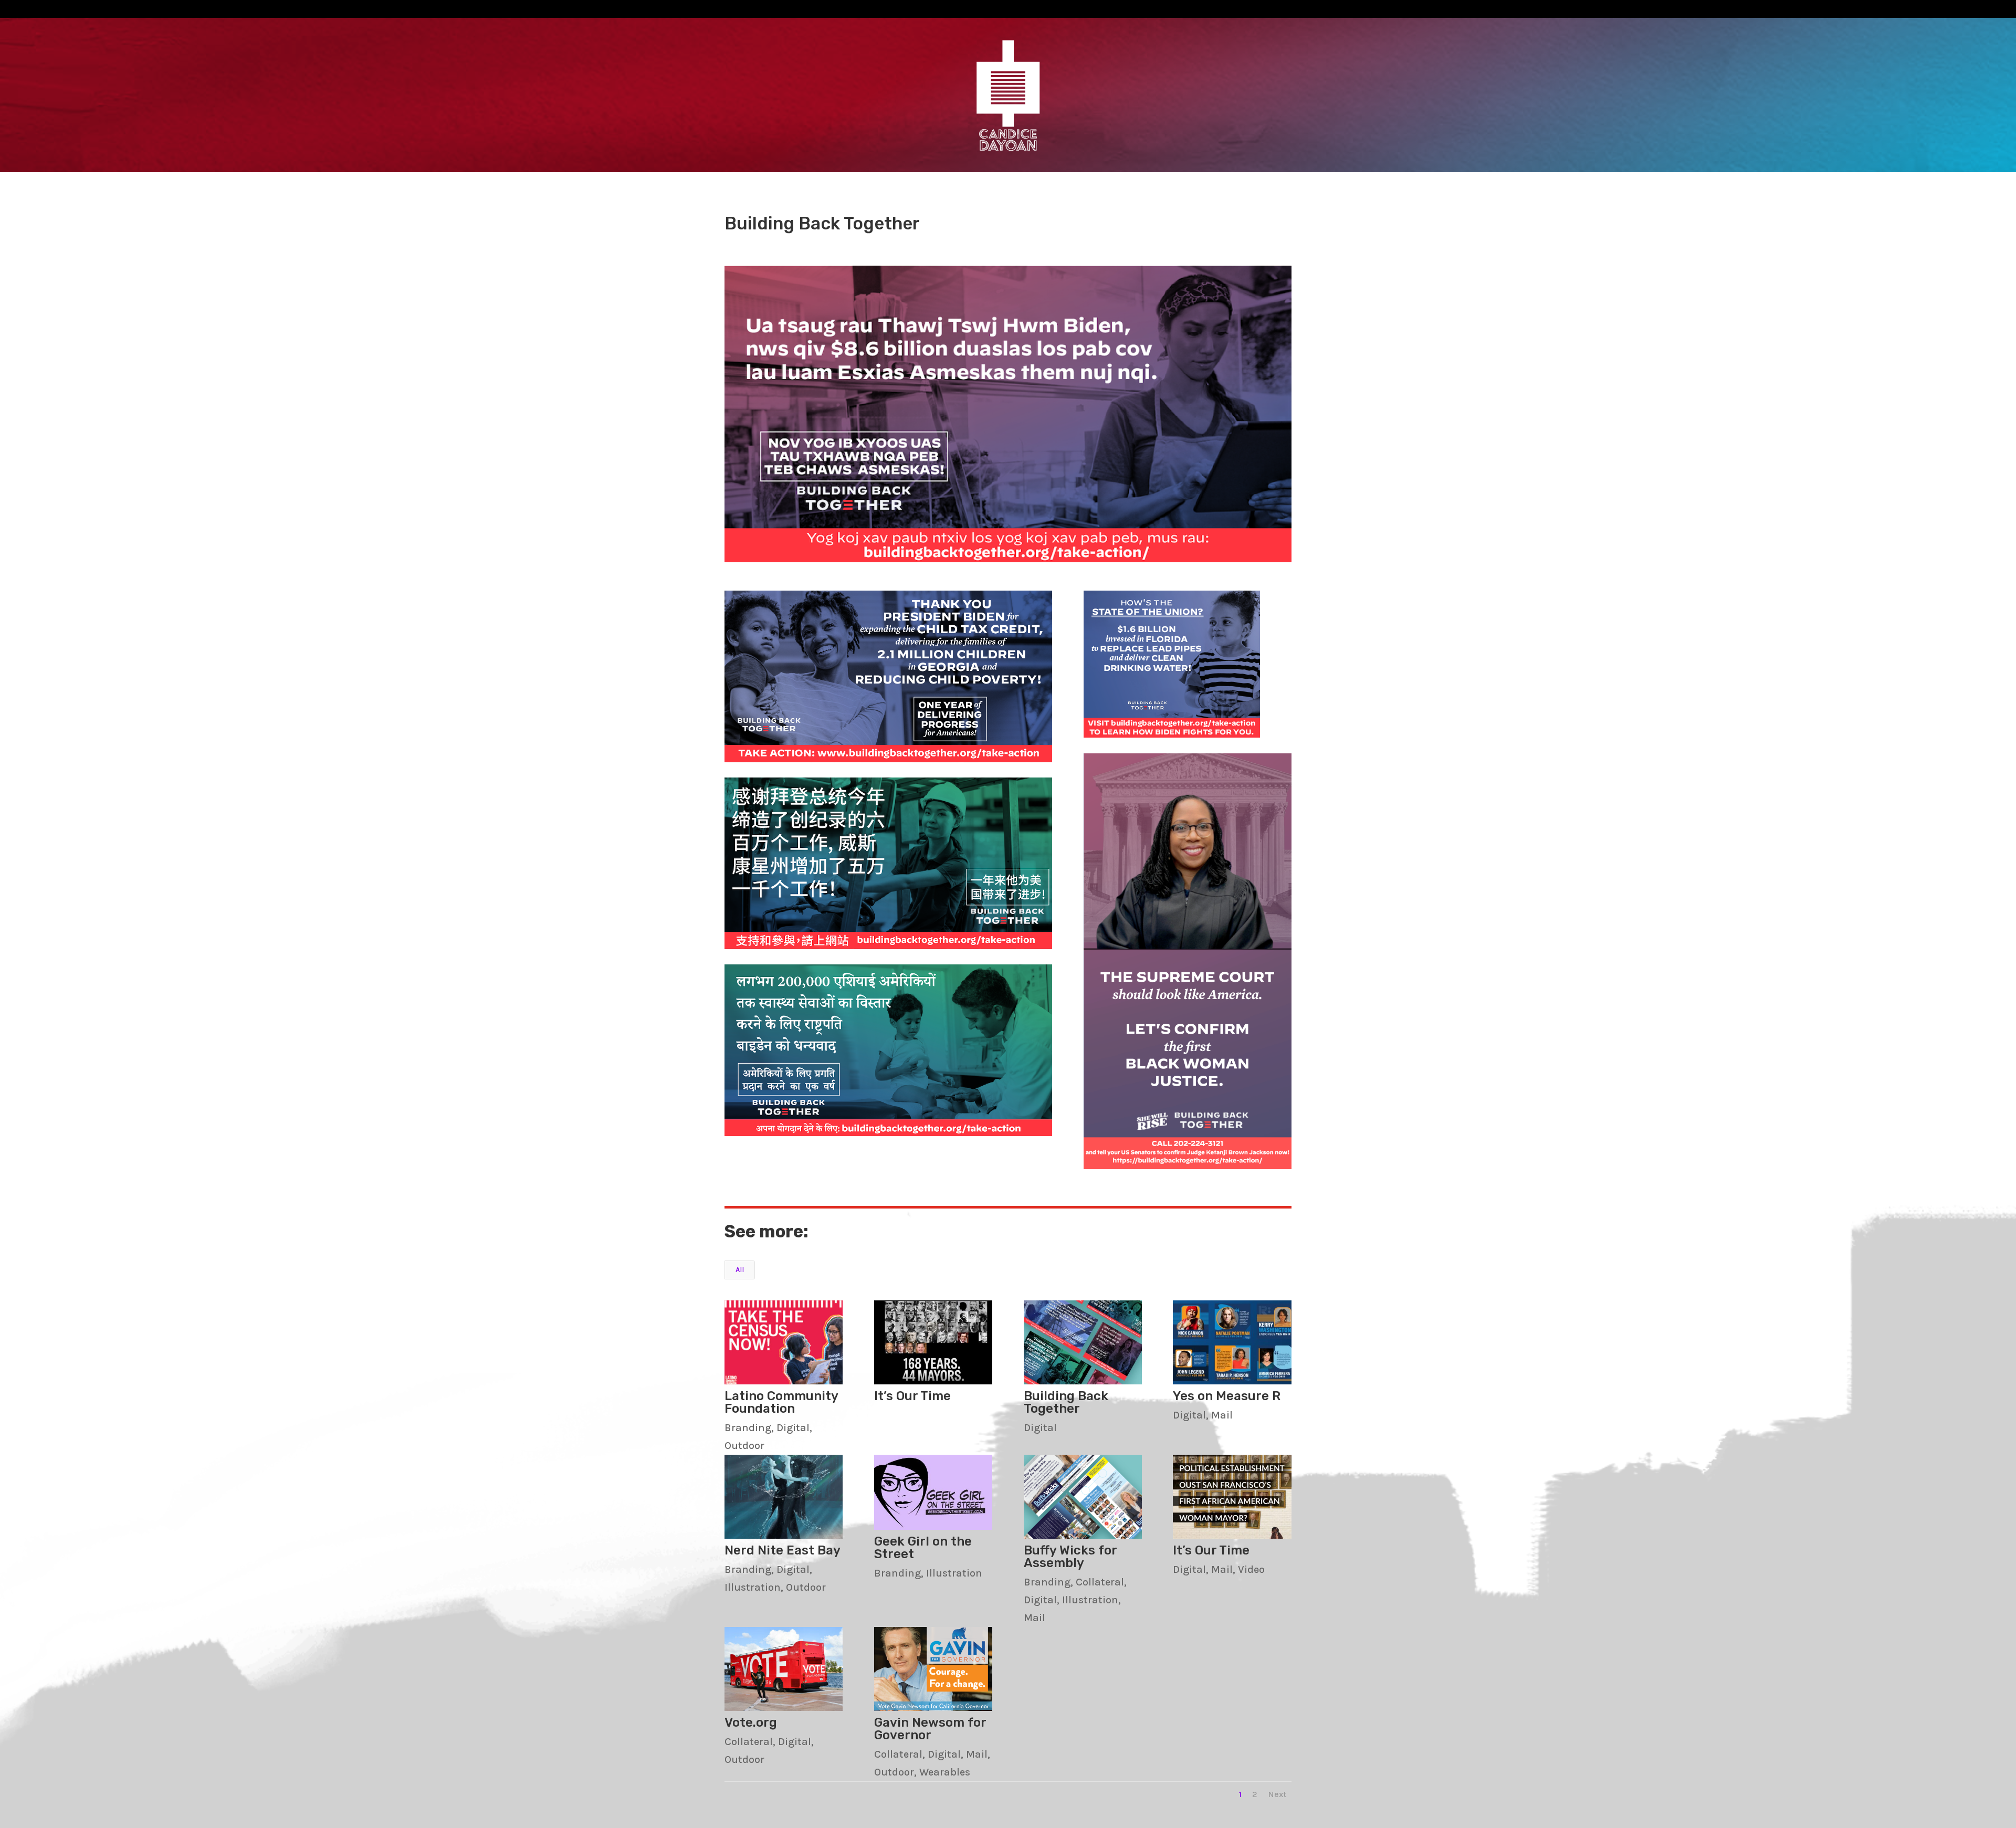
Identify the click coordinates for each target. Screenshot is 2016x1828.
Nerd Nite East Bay (783, 1550)
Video (1251, 1569)
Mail (1222, 1415)
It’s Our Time (912, 1396)
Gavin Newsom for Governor (930, 1729)
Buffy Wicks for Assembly (1070, 1557)
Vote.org (751, 1722)
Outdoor (744, 1446)
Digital (793, 1428)
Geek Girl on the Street (923, 1548)
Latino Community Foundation (781, 1402)
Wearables (945, 1772)
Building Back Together (1066, 1402)
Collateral (1100, 1582)
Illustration (753, 1587)
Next (1277, 1794)
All (740, 1270)
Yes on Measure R (1227, 1396)
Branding (748, 1428)
